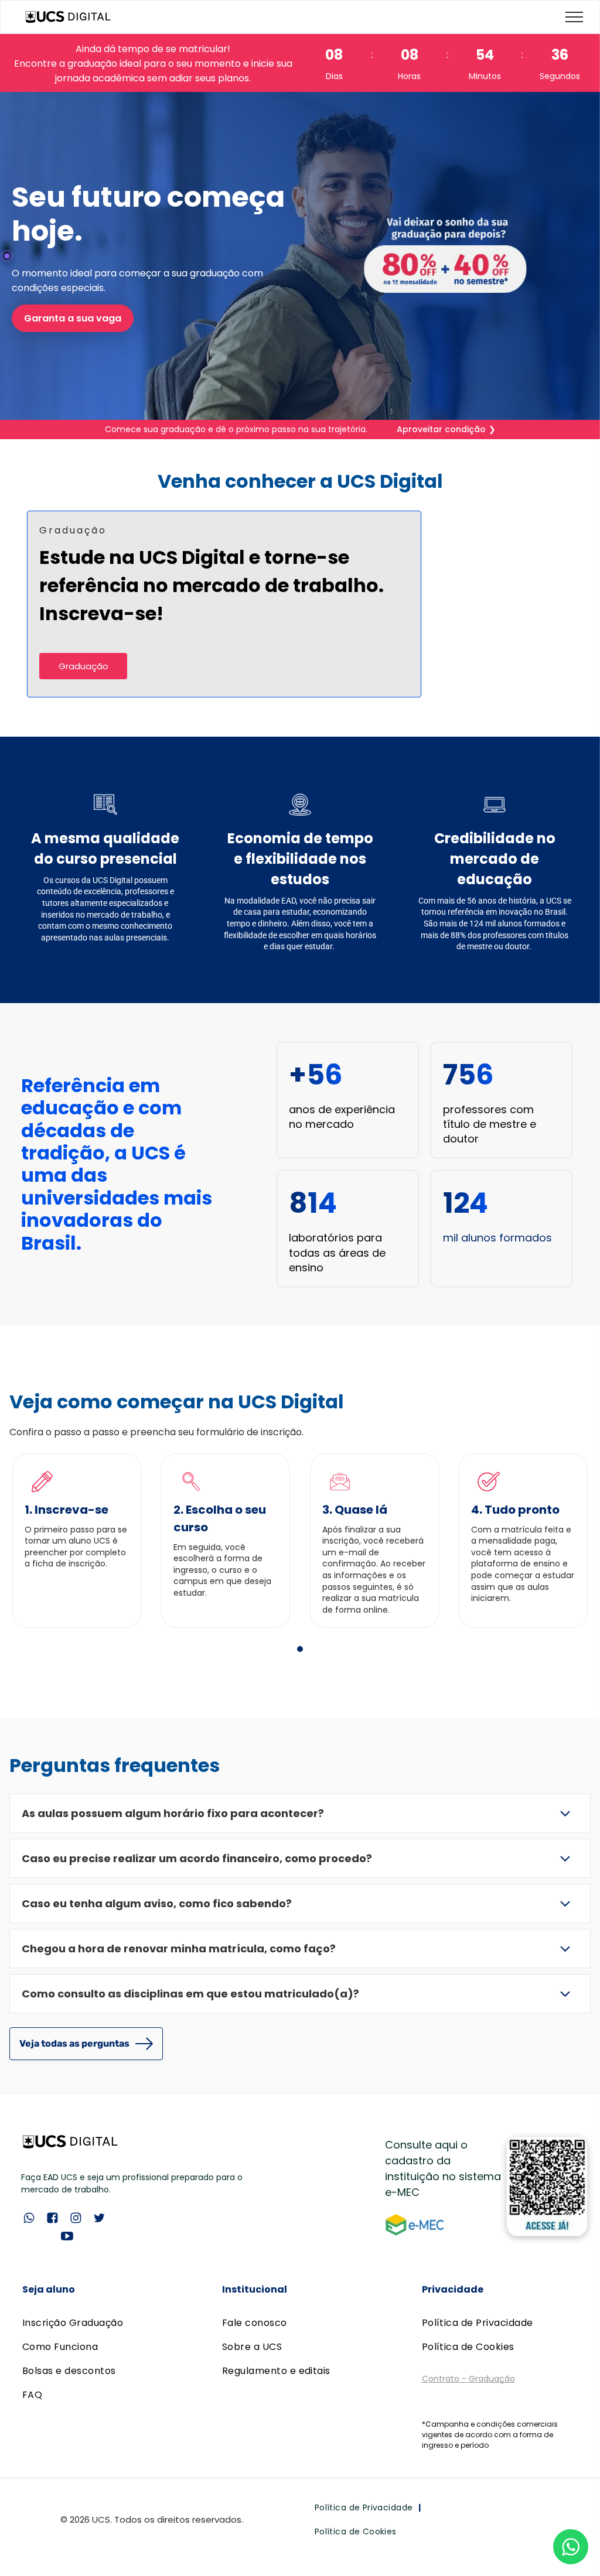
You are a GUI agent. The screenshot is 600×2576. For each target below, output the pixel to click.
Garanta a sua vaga (73, 318)
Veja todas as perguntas (74, 2043)
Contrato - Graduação (468, 2379)
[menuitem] (101, 2323)
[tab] (300, 1649)
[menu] (574, 17)
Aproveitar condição (441, 429)
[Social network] (29, 2219)
